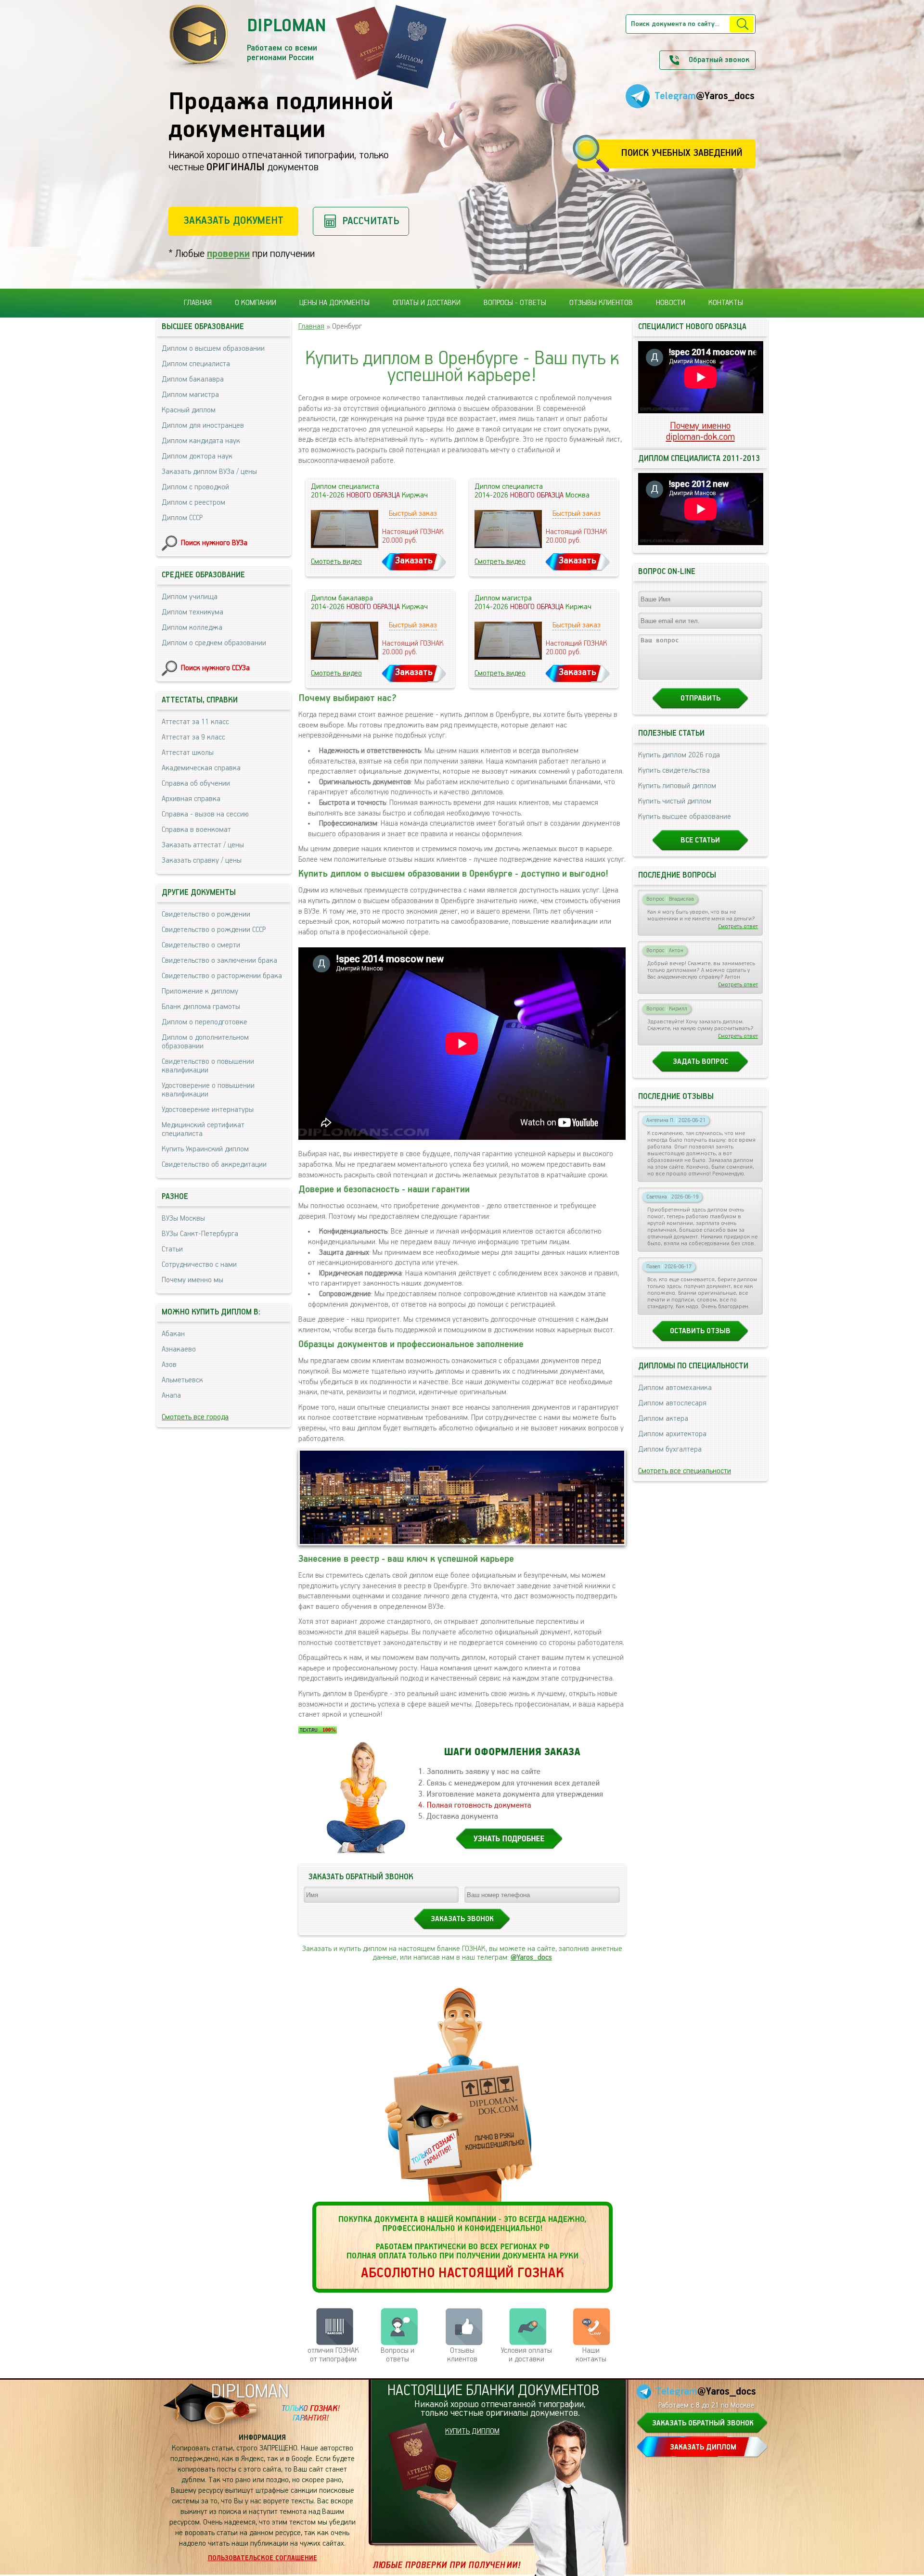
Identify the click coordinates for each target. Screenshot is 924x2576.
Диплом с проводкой (195, 487)
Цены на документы (334, 303)
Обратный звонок (719, 60)
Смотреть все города (195, 1417)
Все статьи (700, 841)
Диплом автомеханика (675, 1388)
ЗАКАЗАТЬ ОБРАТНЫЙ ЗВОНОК (703, 2423)
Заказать (414, 561)
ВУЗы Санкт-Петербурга (200, 1234)
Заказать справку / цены (202, 861)
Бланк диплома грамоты (201, 1007)
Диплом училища (190, 597)
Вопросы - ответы (515, 303)
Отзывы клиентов (601, 303)
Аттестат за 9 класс (193, 738)
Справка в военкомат (196, 830)
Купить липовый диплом (677, 786)
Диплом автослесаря (672, 1403)
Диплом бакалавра (193, 380)
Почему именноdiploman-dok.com (700, 432)
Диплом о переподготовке (205, 1022)
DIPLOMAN (250, 2392)
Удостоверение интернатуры (208, 1110)
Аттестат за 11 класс (195, 722)
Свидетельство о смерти (201, 945)
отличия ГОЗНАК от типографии (333, 2355)
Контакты (726, 303)
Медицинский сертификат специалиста (203, 1130)
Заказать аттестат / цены (203, 845)
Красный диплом (189, 410)
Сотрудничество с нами (199, 1265)
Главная (198, 303)
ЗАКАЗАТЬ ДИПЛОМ (703, 2448)
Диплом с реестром (193, 503)
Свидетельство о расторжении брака (222, 976)
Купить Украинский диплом (205, 1149)
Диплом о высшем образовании (213, 349)
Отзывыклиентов (462, 2355)
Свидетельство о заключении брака (219, 961)
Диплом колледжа (192, 628)
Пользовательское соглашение (263, 2558)
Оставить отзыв (700, 1331)
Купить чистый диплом (675, 802)
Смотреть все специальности (685, 1471)
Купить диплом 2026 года (679, 755)
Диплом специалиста (196, 364)
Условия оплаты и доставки (526, 2355)
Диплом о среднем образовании (214, 643)
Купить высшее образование (685, 817)
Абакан (173, 1334)
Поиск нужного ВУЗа (214, 543)
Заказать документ (233, 221)
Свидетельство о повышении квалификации (208, 1066)
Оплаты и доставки (427, 303)
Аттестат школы (188, 753)
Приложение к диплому (200, 992)
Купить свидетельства (674, 771)
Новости (671, 303)
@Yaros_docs (531, 1958)
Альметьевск (182, 1380)
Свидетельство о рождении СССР (214, 930)
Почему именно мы (192, 1280)
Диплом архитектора (672, 1434)
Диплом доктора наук (197, 457)
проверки (228, 254)
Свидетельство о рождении (206, 915)
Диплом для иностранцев (203, 426)
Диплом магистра (190, 395)
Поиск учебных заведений (682, 153)
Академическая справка (201, 768)
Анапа (171, 1396)
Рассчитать (371, 221)
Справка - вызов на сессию (205, 815)
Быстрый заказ (413, 514)
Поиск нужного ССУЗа (215, 668)
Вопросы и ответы (398, 2355)
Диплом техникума (192, 612)
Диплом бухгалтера (670, 1450)
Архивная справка (191, 799)
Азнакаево (179, 1350)
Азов (169, 1365)
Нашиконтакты (591, 2355)
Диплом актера (663, 1419)
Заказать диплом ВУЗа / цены (209, 472)
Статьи (172, 1250)
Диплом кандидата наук (201, 441)
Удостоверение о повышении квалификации (208, 1090)
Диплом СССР (182, 518)
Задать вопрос (700, 1062)
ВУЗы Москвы (183, 1219)
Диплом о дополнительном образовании (205, 1042)
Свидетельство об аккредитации (214, 1165)
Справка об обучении (196, 784)
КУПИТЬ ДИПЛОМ (472, 2432)
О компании (256, 303)
